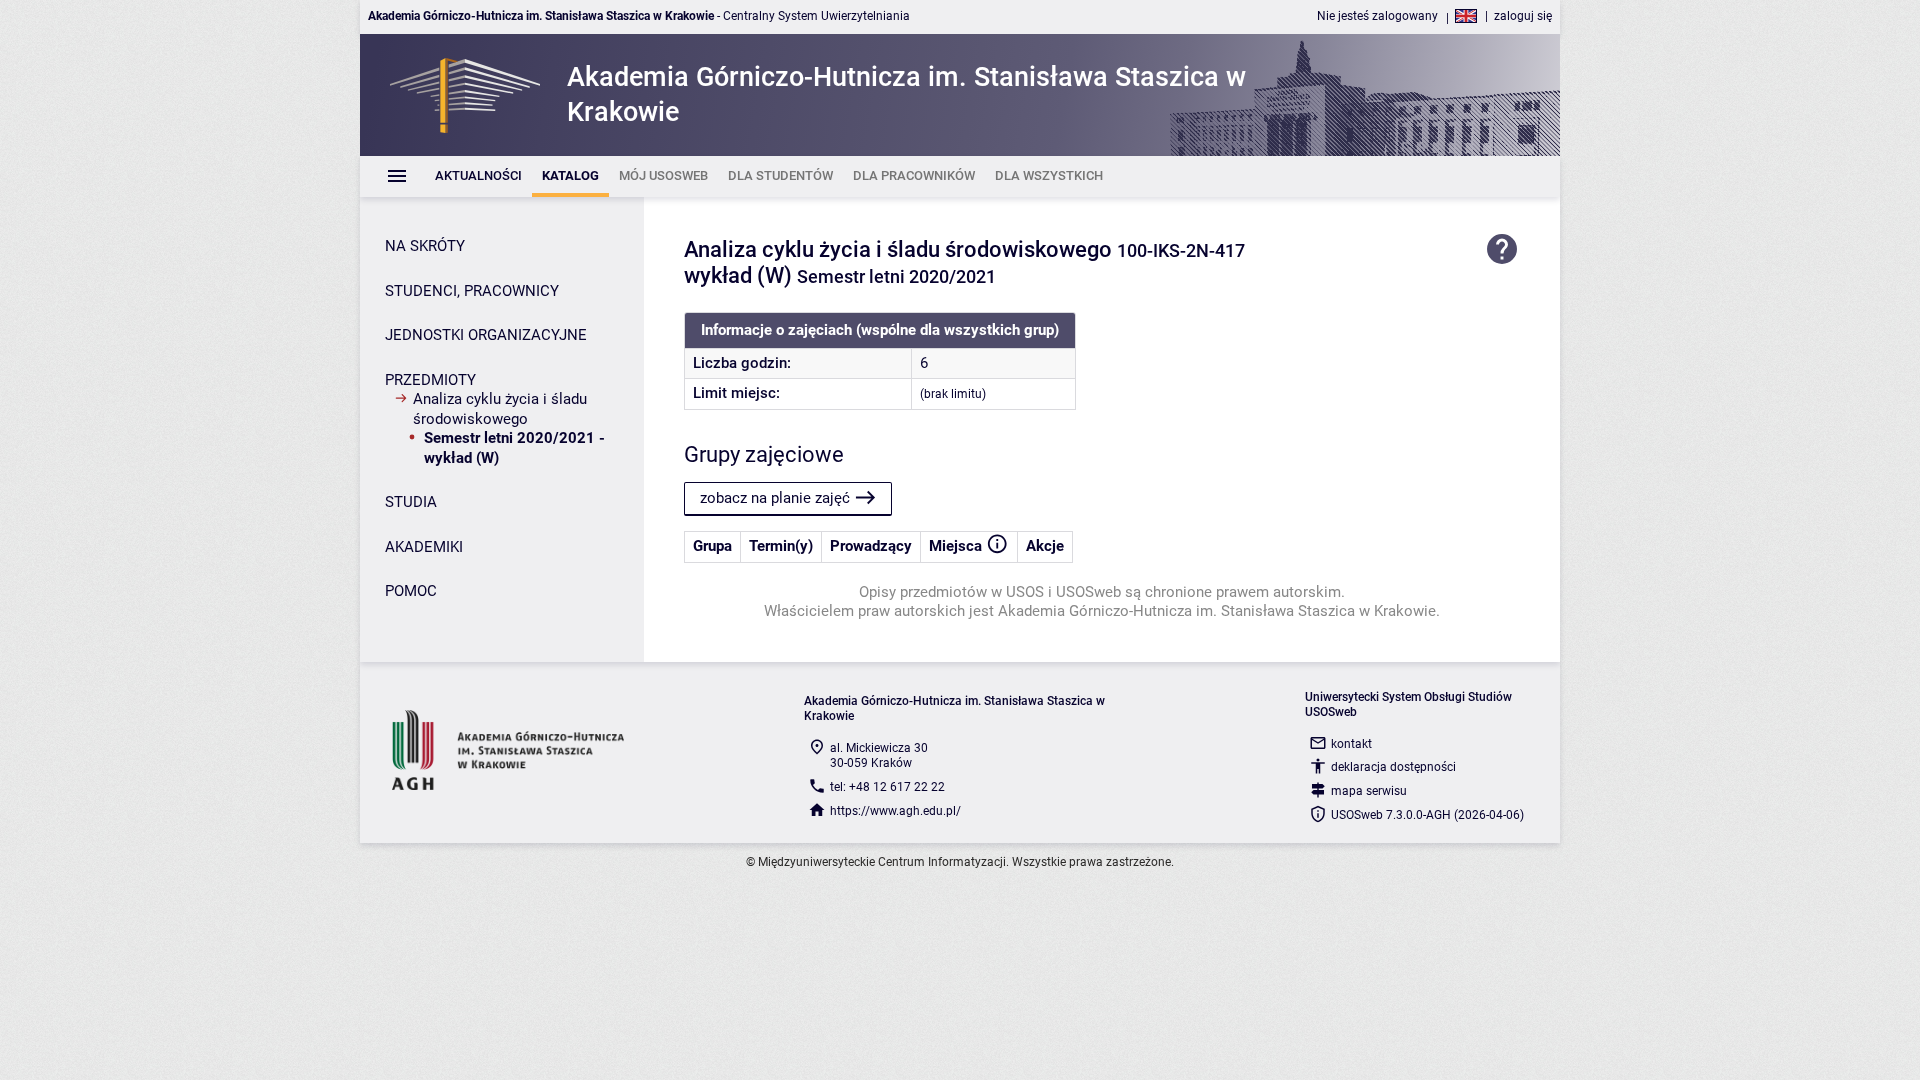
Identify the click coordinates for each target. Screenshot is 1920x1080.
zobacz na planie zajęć (775, 498)
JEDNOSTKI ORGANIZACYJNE (486, 335)
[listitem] (478, 176)
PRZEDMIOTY (430, 380)
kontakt (1351, 744)
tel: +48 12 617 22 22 (887, 787)
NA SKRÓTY (425, 246)
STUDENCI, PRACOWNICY (472, 291)
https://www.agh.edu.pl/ (895, 811)
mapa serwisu (1369, 791)
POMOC (411, 591)
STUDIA (411, 502)
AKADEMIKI (424, 547)
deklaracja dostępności (1393, 767)
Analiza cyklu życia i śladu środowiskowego (500, 409)
